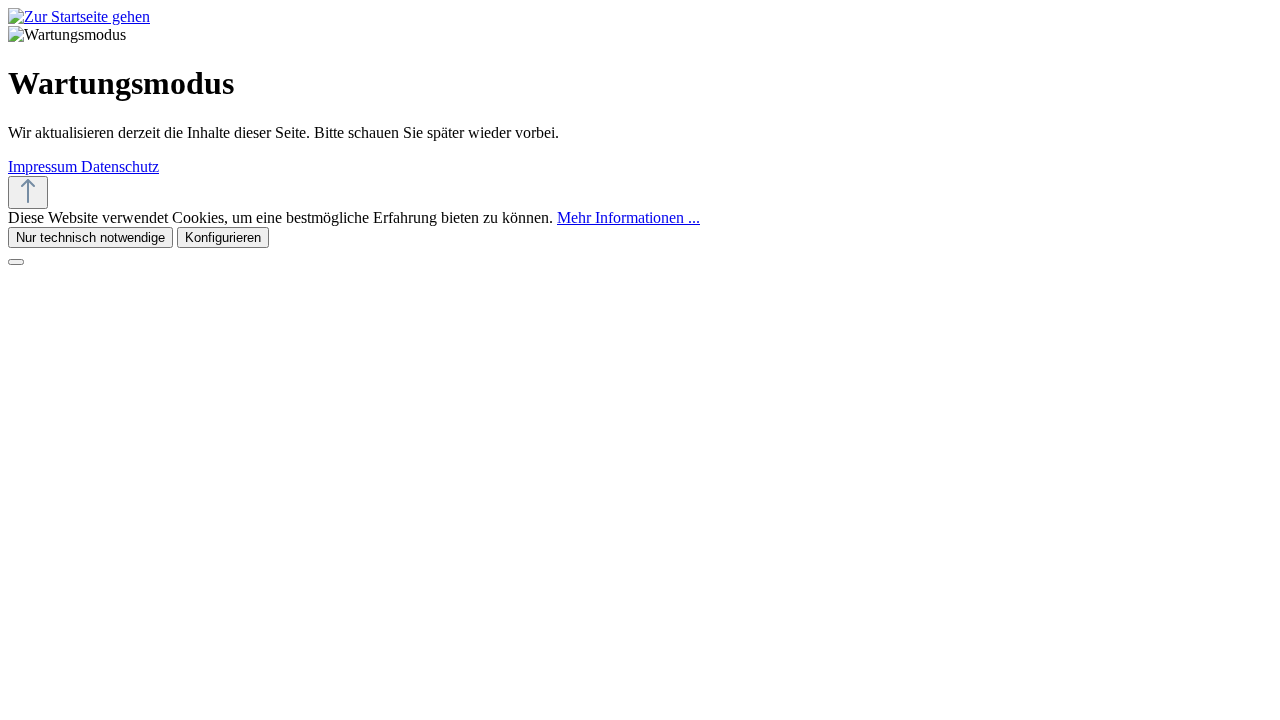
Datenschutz (120, 166)
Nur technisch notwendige (90, 237)
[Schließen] (16, 262)
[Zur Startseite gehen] (79, 16)
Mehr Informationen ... (628, 217)
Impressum (44, 166)
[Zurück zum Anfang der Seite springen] (28, 192)
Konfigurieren (223, 237)
